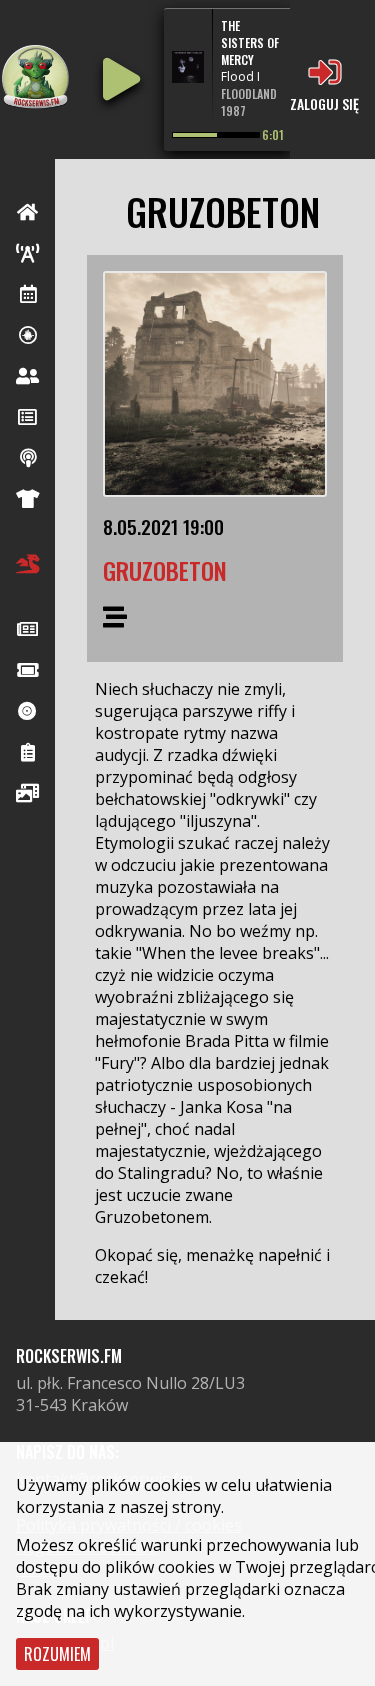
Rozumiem (57, 1654)
